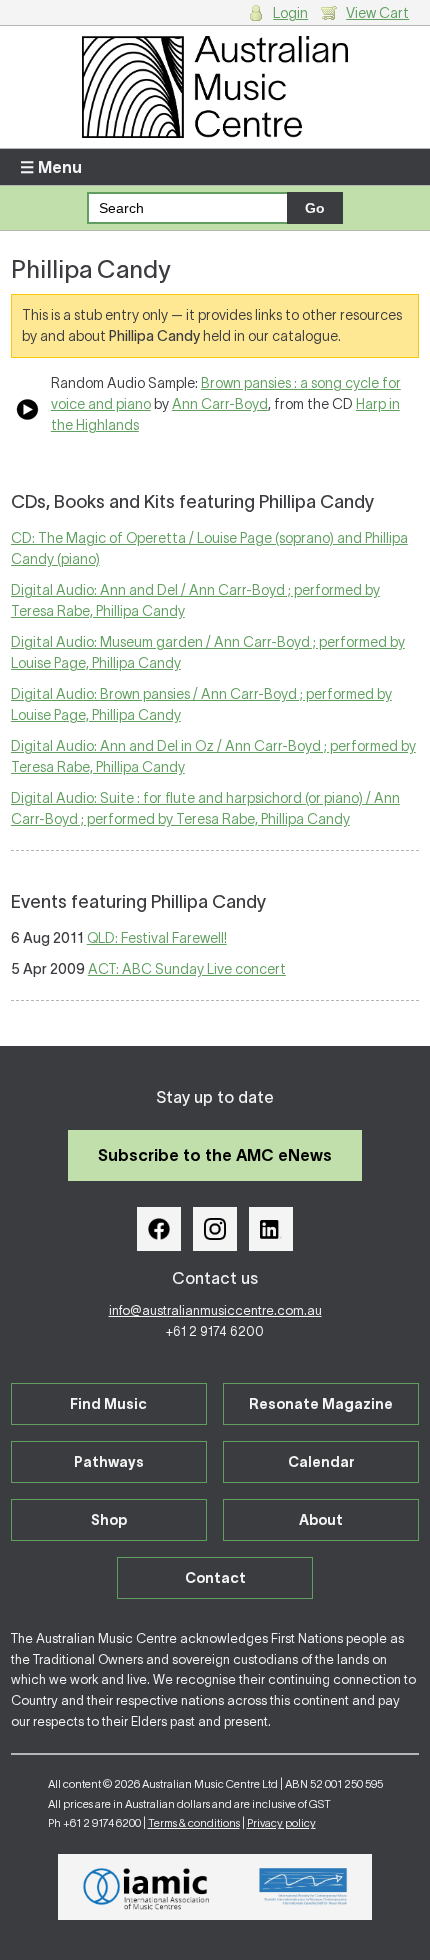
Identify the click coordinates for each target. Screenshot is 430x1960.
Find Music (108, 1404)
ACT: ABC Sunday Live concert (187, 969)
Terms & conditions (194, 1823)
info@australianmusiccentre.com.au (215, 1310)
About (321, 1520)
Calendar (321, 1462)
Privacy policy (281, 1823)
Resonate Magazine (321, 1404)
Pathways (109, 1462)
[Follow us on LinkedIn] (271, 1229)
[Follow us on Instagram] (215, 1229)
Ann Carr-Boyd (220, 404)
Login (290, 13)
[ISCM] (303, 1887)
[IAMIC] (146, 1887)
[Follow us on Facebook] (159, 1229)
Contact (215, 1578)
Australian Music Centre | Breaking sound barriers (215, 87)
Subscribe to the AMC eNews (215, 1155)
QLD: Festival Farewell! (157, 938)
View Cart (377, 13)
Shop (109, 1520)
